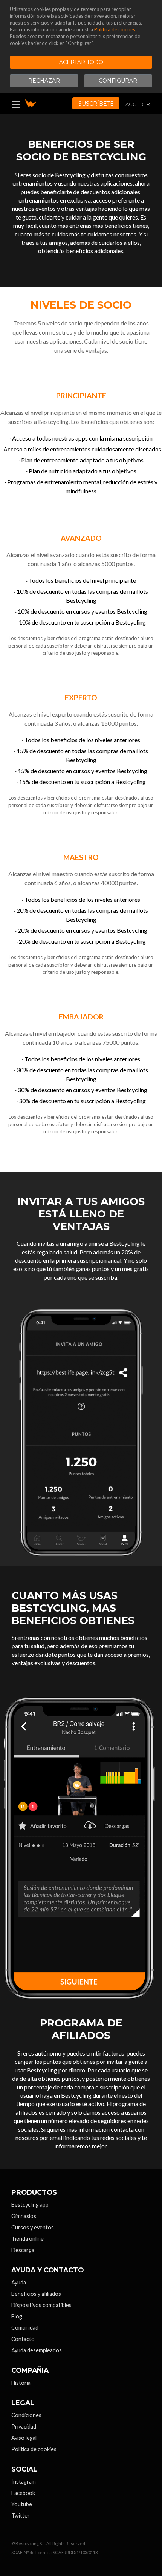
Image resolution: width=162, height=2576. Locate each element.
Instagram (24, 2482)
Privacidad (24, 2426)
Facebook (23, 2493)
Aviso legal (24, 2438)
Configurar (118, 81)
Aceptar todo (81, 62)
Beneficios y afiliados (36, 2294)
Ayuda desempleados (37, 2350)
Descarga (23, 2250)
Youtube (22, 2504)
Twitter (21, 2515)
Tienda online (28, 2239)
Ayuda (19, 2282)
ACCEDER (138, 104)
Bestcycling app (30, 2205)
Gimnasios (24, 2216)
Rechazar (44, 81)
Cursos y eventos (33, 2227)
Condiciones (26, 2415)
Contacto (23, 2339)
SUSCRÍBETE (96, 104)
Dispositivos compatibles (41, 2305)
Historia (21, 2383)
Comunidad (25, 2328)
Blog (17, 2316)
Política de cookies (115, 29)
